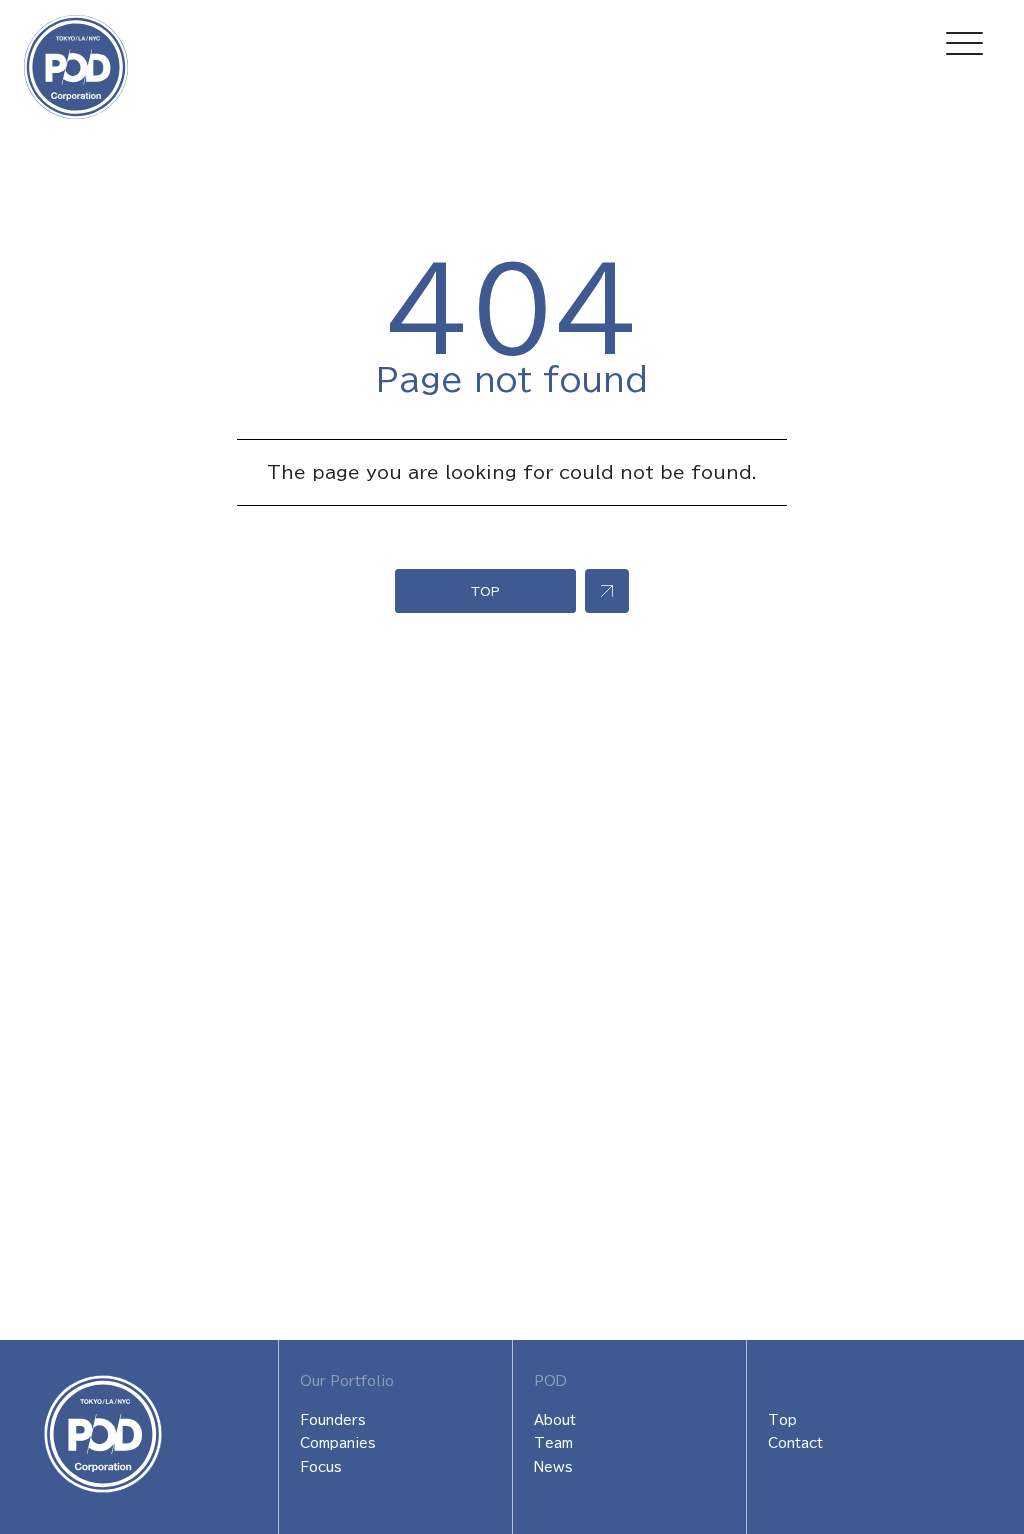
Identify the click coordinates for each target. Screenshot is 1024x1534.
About (555, 1420)
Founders (333, 1420)
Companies (338, 1443)
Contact (795, 1443)
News (553, 1467)
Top (782, 1420)
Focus (321, 1467)
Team (553, 1443)
